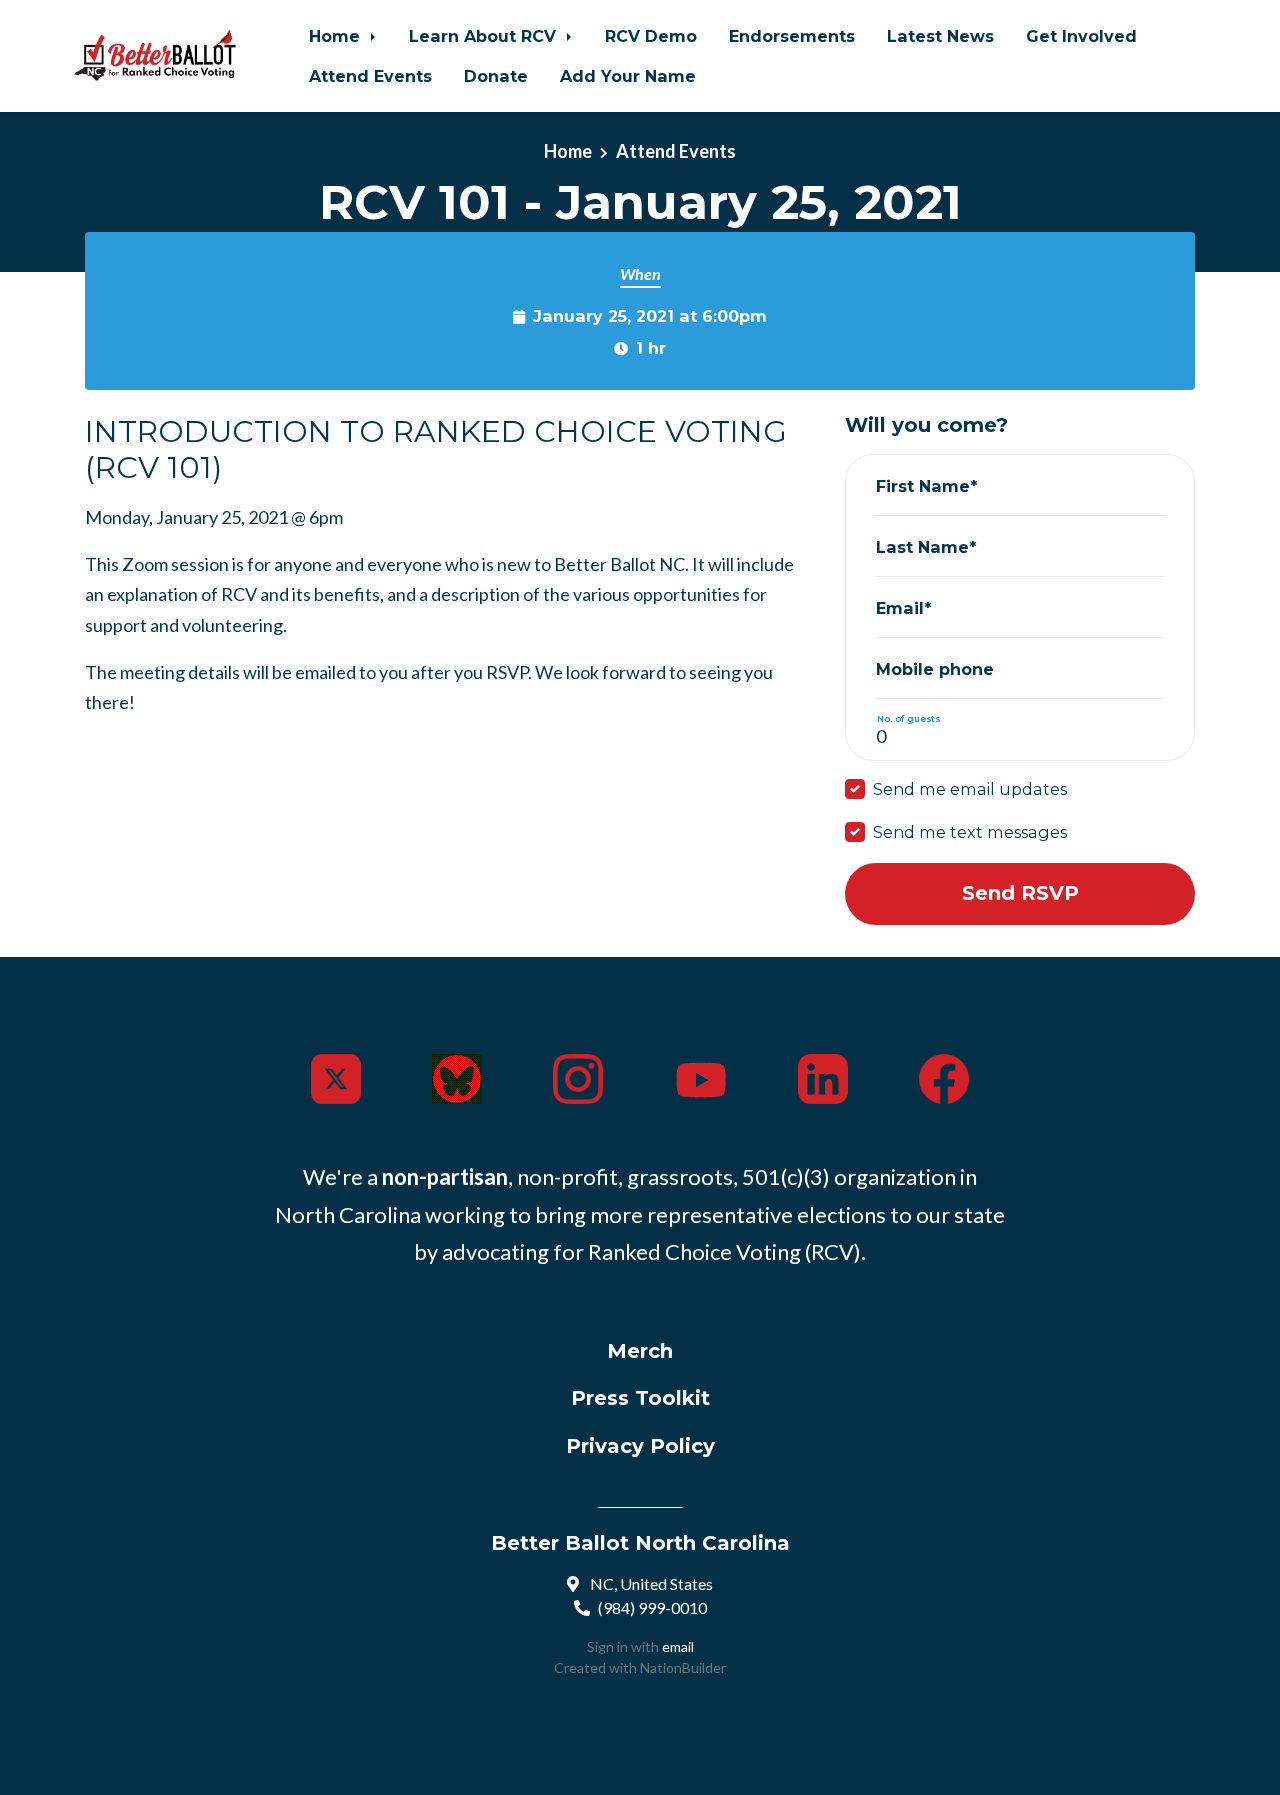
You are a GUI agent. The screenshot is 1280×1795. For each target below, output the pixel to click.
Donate (496, 76)
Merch (640, 1351)
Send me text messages (970, 832)
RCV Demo (651, 36)
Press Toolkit (640, 1398)
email (678, 1646)
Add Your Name (628, 76)
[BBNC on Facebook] (944, 1076)
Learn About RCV (485, 36)
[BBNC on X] (336, 1076)
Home (337, 36)
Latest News (940, 36)
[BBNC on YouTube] (701, 1076)
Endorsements (792, 36)
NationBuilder (683, 1667)
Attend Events (370, 76)
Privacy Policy (640, 1446)
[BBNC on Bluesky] (457, 1076)
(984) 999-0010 (652, 1607)
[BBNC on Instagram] (578, 1076)
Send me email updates (970, 789)
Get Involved (1081, 36)
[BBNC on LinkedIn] (823, 1076)
